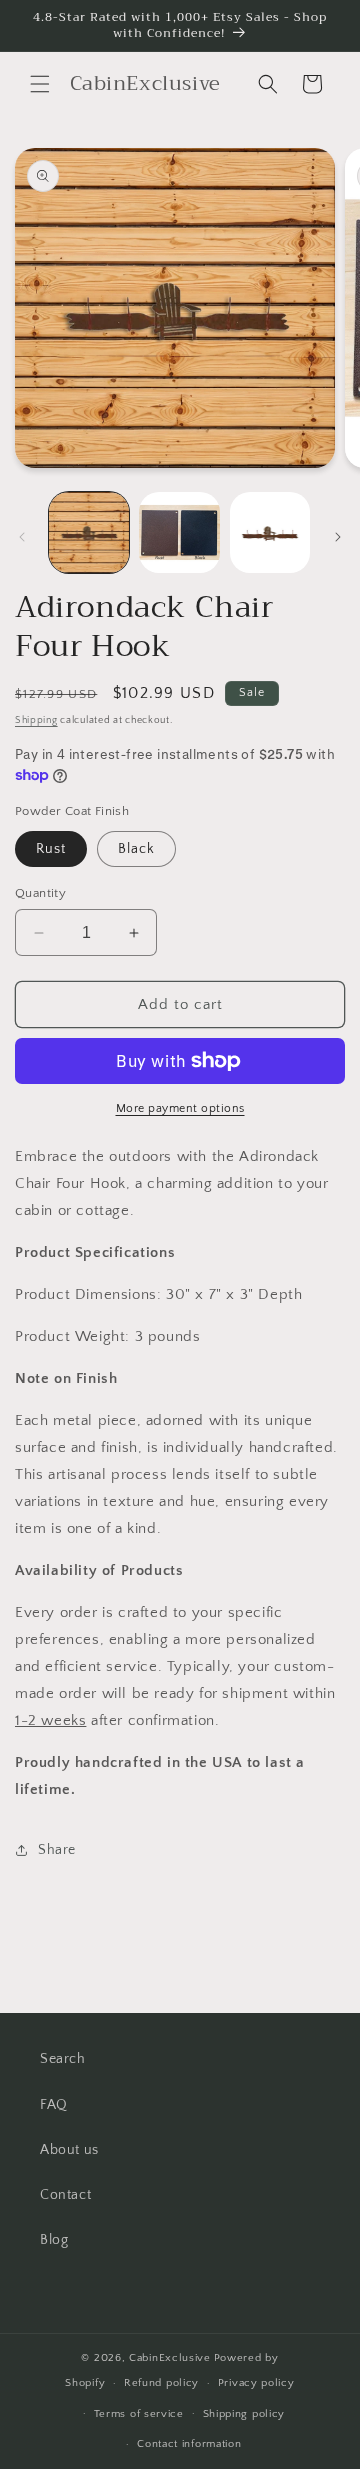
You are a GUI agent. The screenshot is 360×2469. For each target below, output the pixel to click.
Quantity (40, 893)
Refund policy (161, 2383)
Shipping (36, 720)
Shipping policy (244, 2414)
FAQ (54, 2105)
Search (63, 2059)
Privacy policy (256, 2383)
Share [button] (57, 1850)
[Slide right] (338, 537)
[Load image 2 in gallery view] (179, 532)
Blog (54, 2240)
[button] (40, 84)
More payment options (180, 1108)
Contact (65, 2195)
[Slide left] (22, 537)
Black (136, 849)
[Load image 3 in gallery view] (270, 532)
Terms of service (139, 2414)
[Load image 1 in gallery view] (89, 532)
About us (69, 2150)
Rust (51, 849)
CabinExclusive (170, 2358)
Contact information (189, 2444)
